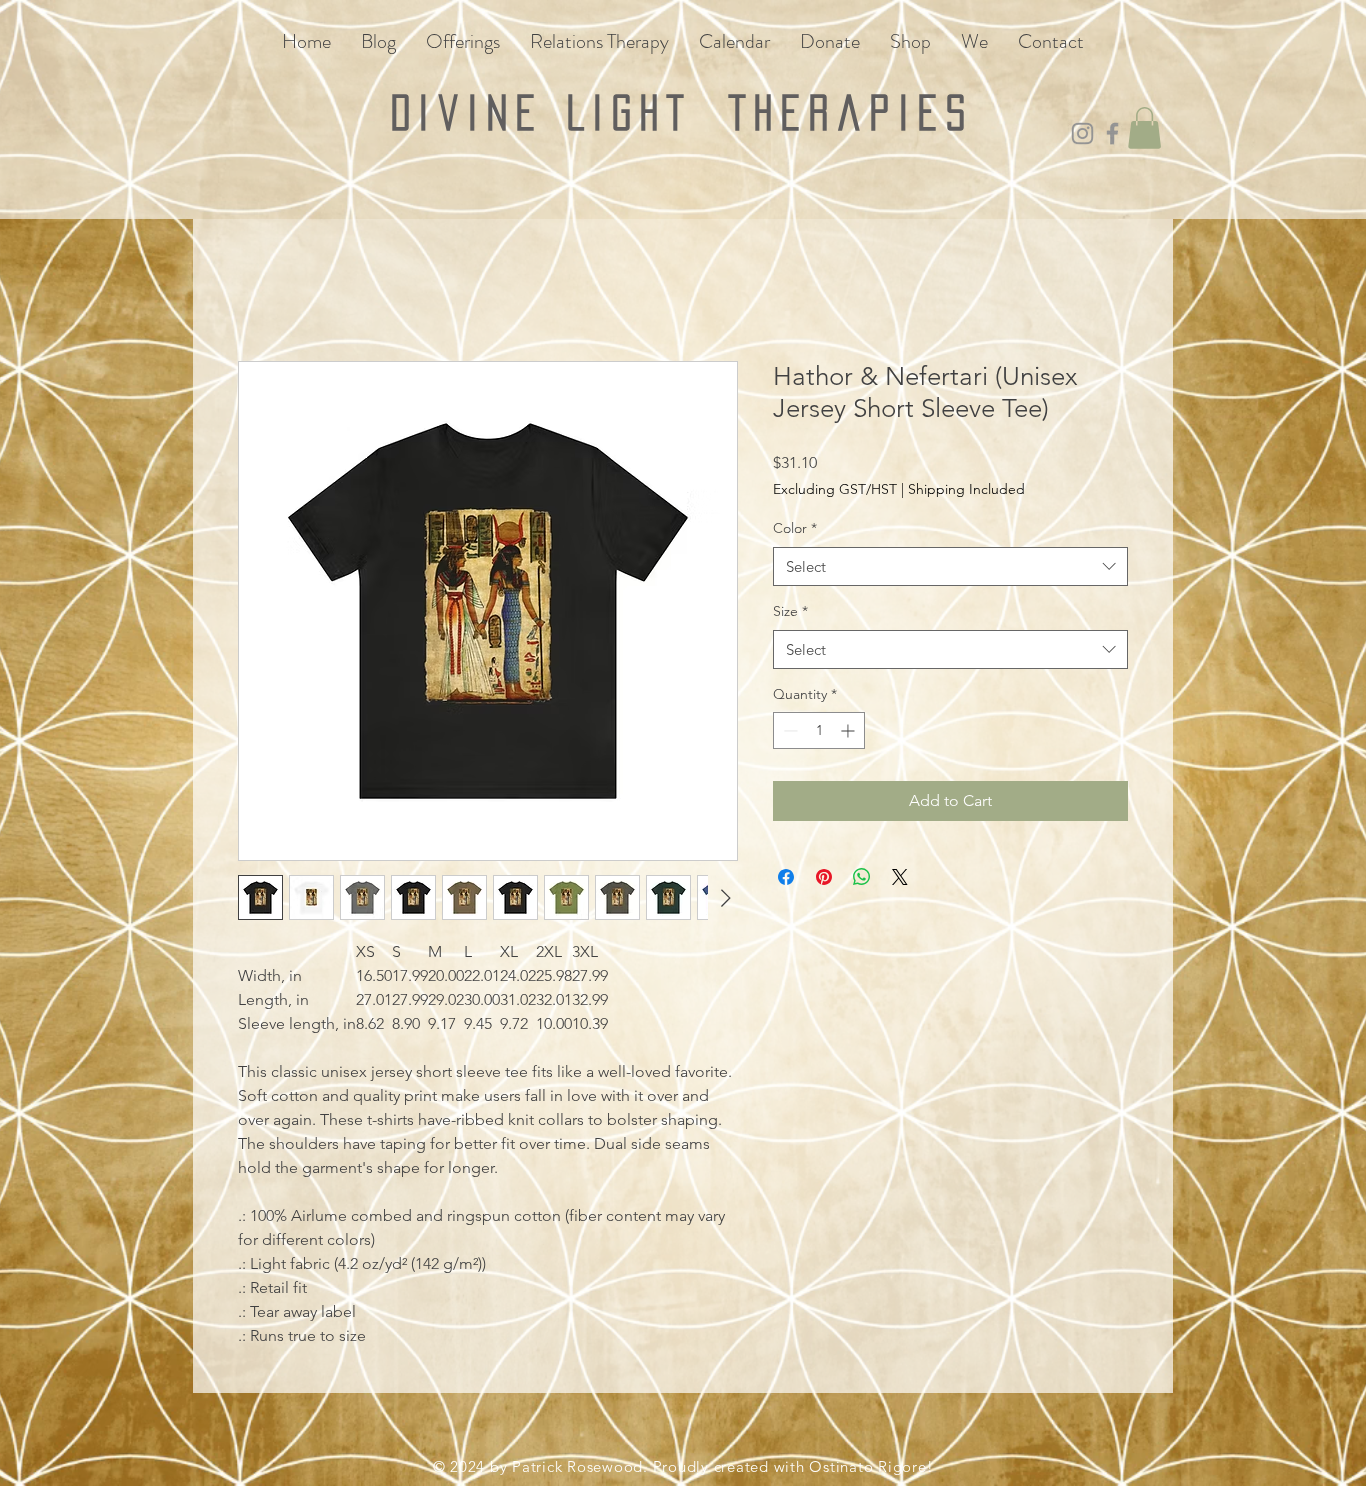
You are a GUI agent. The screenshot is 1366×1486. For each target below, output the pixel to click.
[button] (1144, 128)
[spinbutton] (819, 730)
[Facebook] (1112, 133)
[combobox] (950, 566)
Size (790, 611)
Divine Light (560, 112)
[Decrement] (788, 730)
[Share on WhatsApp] (862, 877)
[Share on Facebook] (786, 877)
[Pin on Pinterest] (824, 877)
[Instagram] (1082, 133)
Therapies (851, 112)
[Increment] (849, 730)
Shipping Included (966, 489)
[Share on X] (900, 877)
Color (795, 528)
